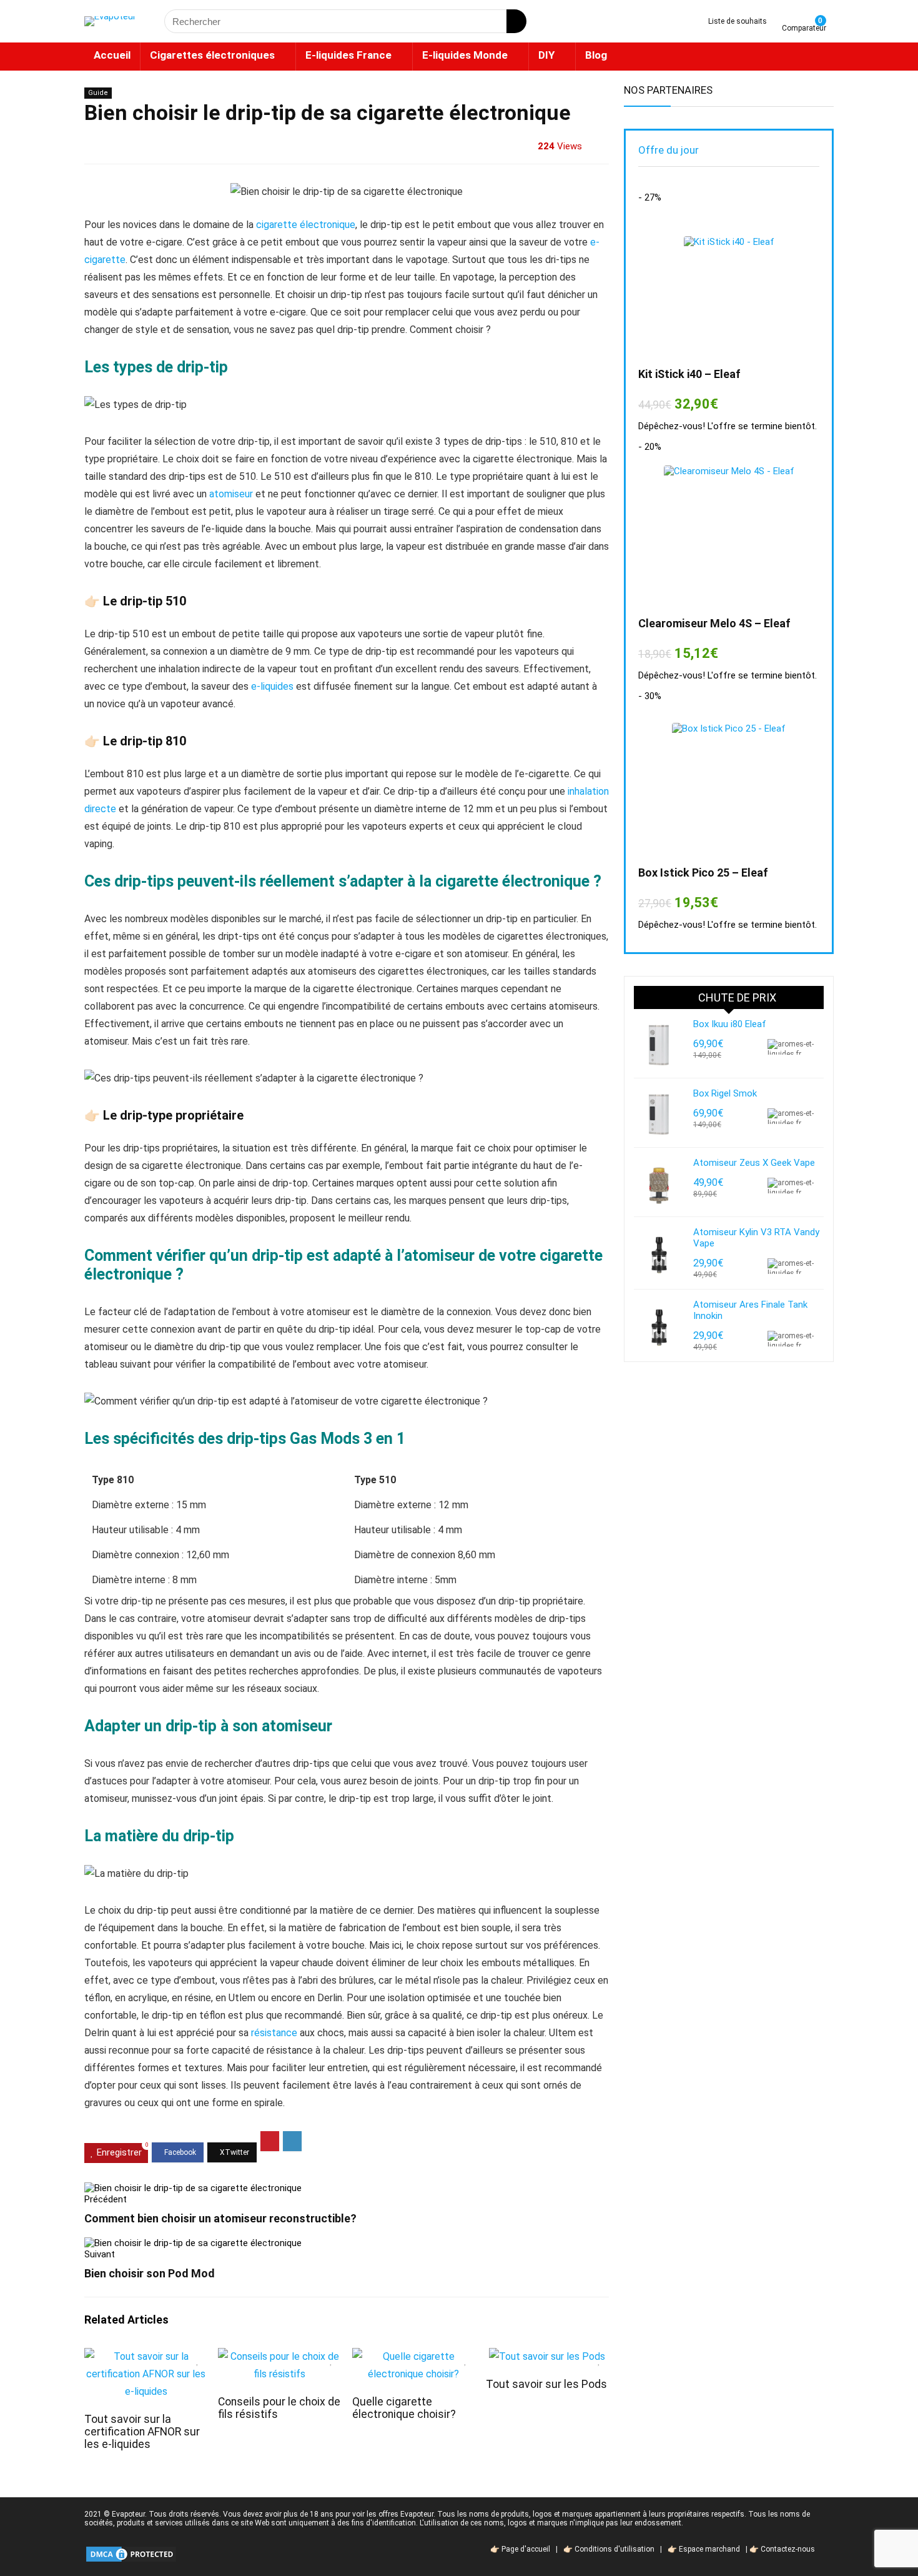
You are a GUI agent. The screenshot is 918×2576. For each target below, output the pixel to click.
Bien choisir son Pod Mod (150, 2273)
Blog (596, 55)
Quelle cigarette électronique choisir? (404, 2408)
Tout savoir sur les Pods (546, 2384)
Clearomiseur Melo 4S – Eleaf (714, 623)
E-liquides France (348, 55)
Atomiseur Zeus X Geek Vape (754, 1163)
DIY (546, 55)
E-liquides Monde (465, 55)
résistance (274, 2033)
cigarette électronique (306, 225)
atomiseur (231, 494)
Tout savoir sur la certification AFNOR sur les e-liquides (142, 2432)
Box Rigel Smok (725, 1093)
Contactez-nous (788, 2549)
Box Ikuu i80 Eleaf (730, 1024)
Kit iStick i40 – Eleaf (689, 374)
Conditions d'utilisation (614, 2549)
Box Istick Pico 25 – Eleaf (703, 873)
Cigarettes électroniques (212, 55)
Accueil (112, 55)
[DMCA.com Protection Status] (131, 2549)
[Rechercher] (516, 21)
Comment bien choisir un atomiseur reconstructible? (220, 2218)
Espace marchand (709, 2549)
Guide (98, 93)
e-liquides (272, 686)
